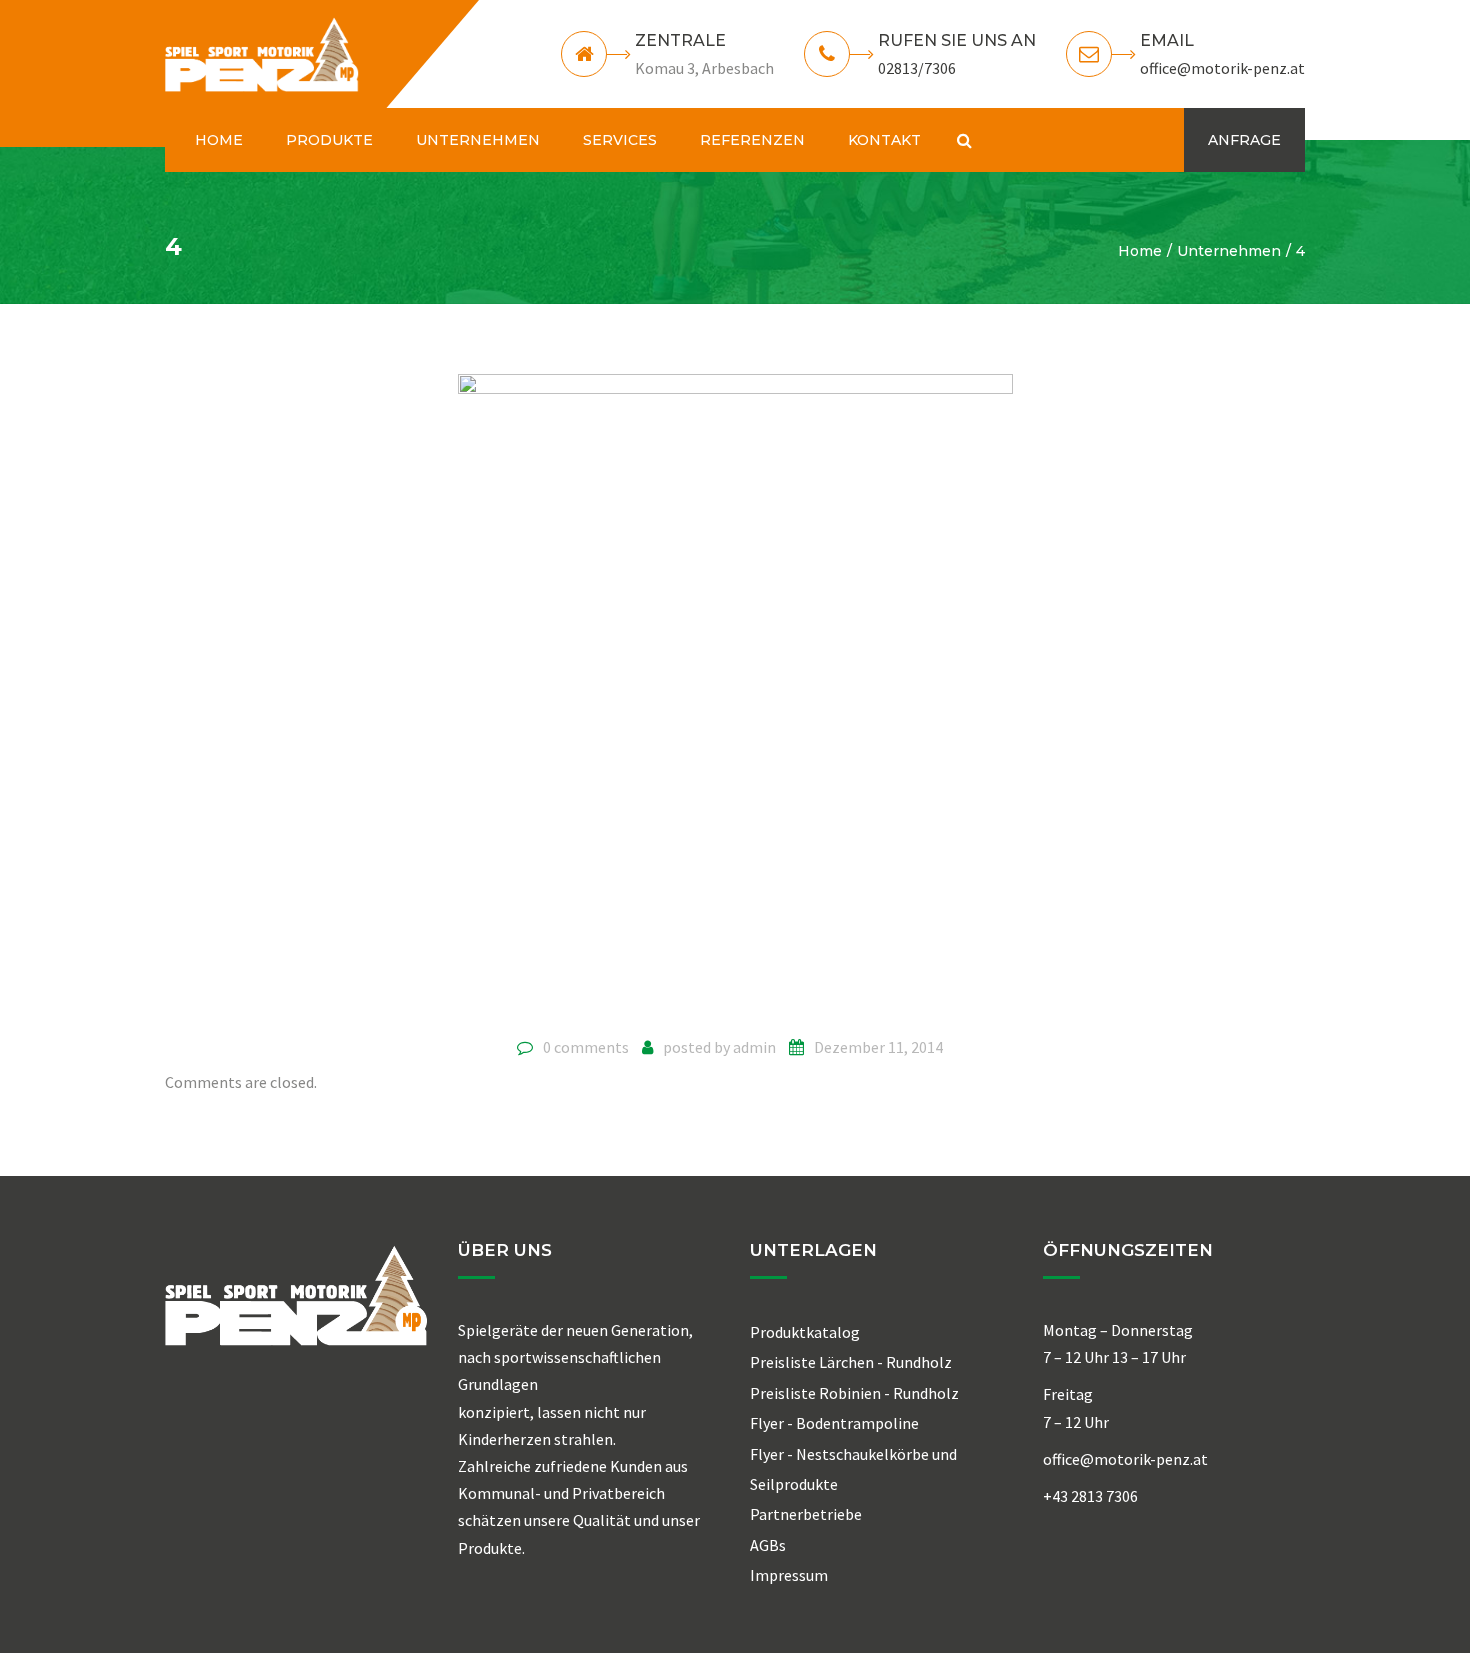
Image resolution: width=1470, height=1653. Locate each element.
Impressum (789, 1575)
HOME (219, 140)
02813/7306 (917, 68)
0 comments (586, 1047)
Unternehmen (1229, 251)
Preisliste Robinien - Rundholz (854, 1393)
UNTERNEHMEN (478, 140)
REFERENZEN (752, 140)
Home (1140, 251)
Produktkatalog (805, 1332)
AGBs (768, 1545)
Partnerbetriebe (806, 1514)
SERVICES (620, 140)
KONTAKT (884, 140)
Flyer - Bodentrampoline (834, 1423)
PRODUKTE (329, 140)
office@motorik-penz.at (1222, 68)
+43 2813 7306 (1090, 1496)
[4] (735, 697)
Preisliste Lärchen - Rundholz (851, 1362)
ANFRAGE (1244, 140)
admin (754, 1047)
